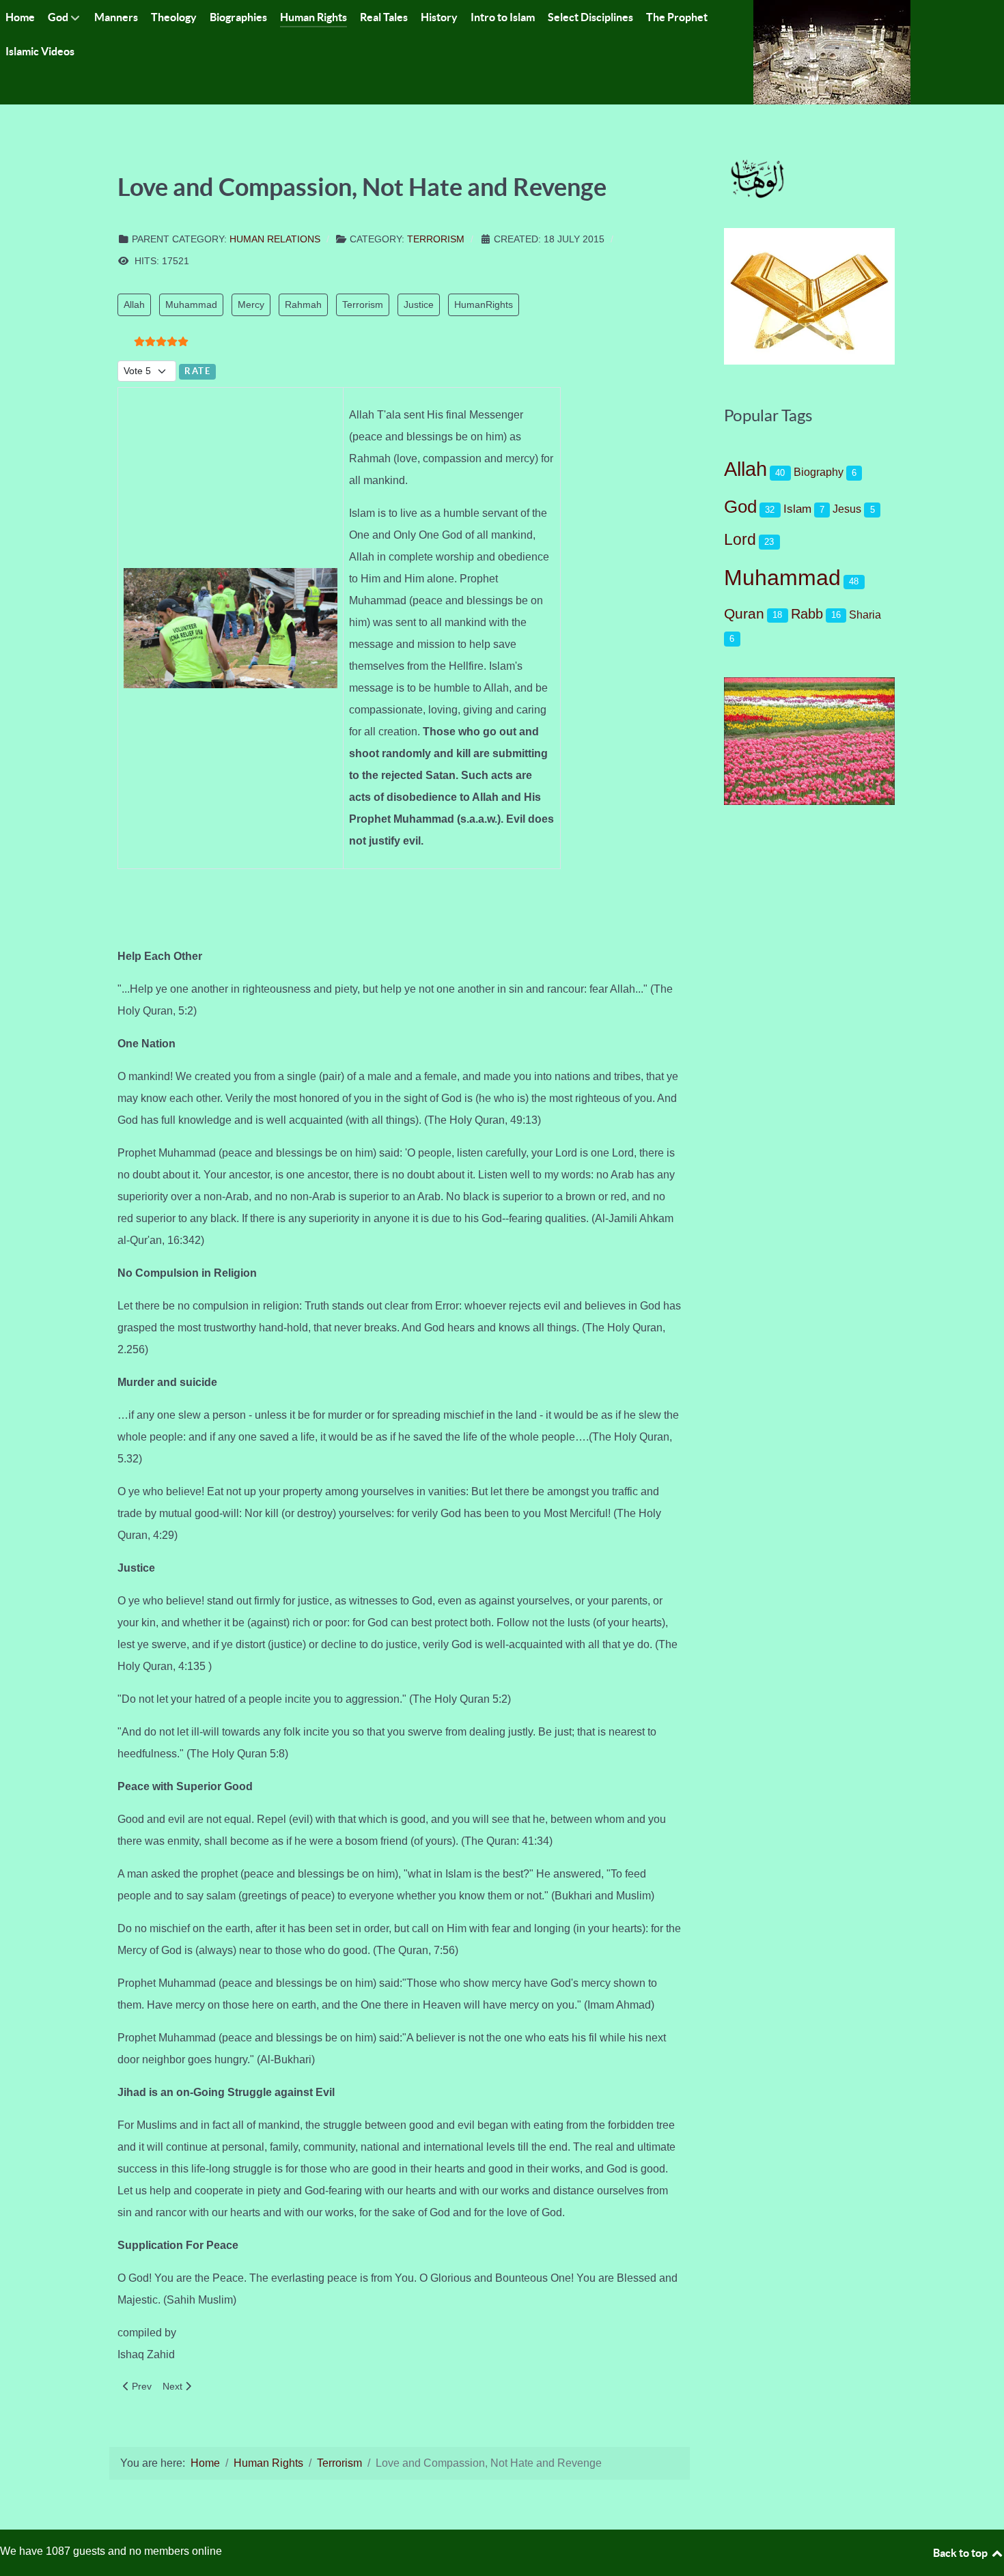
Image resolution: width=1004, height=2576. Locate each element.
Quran (744, 613)
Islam (797, 509)
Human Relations (275, 239)
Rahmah (303, 305)
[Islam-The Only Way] (832, 52)
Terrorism (436, 239)
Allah (134, 305)
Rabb (807, 614)
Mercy (251, 305)
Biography (819, 472)
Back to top (961, 2553)
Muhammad (191, 305)
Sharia (865, 614)
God (740, 507)
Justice (419, 305)
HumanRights (484, 305)
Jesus (847, 509)
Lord (740, 539)
